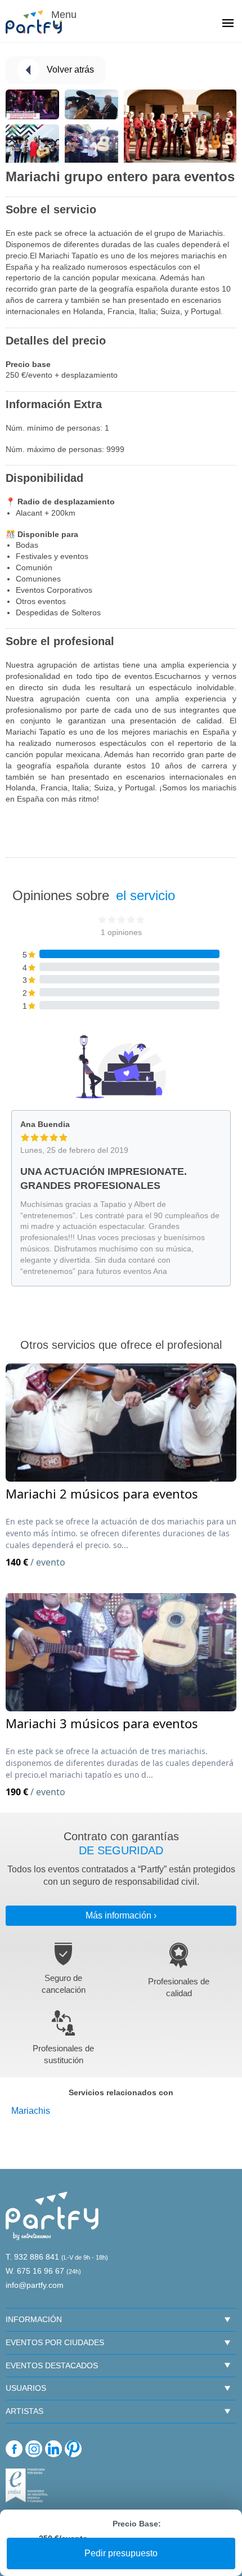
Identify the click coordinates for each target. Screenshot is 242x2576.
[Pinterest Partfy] (73, 2449)
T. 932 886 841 (32, 2257)
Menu (62, 15)
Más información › (121, 1915)
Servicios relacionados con (121, 2092)
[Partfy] (39, 22)
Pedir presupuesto (121, 2553)
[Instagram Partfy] (34, 2449)
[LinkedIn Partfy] (53, 2449)
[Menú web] (228, 24)
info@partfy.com (35, 2285)
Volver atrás (70, 70)
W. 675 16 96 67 (35, 2271)
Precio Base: (137, 2524)
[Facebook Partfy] (14, 2449)
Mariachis (31, 2111)
